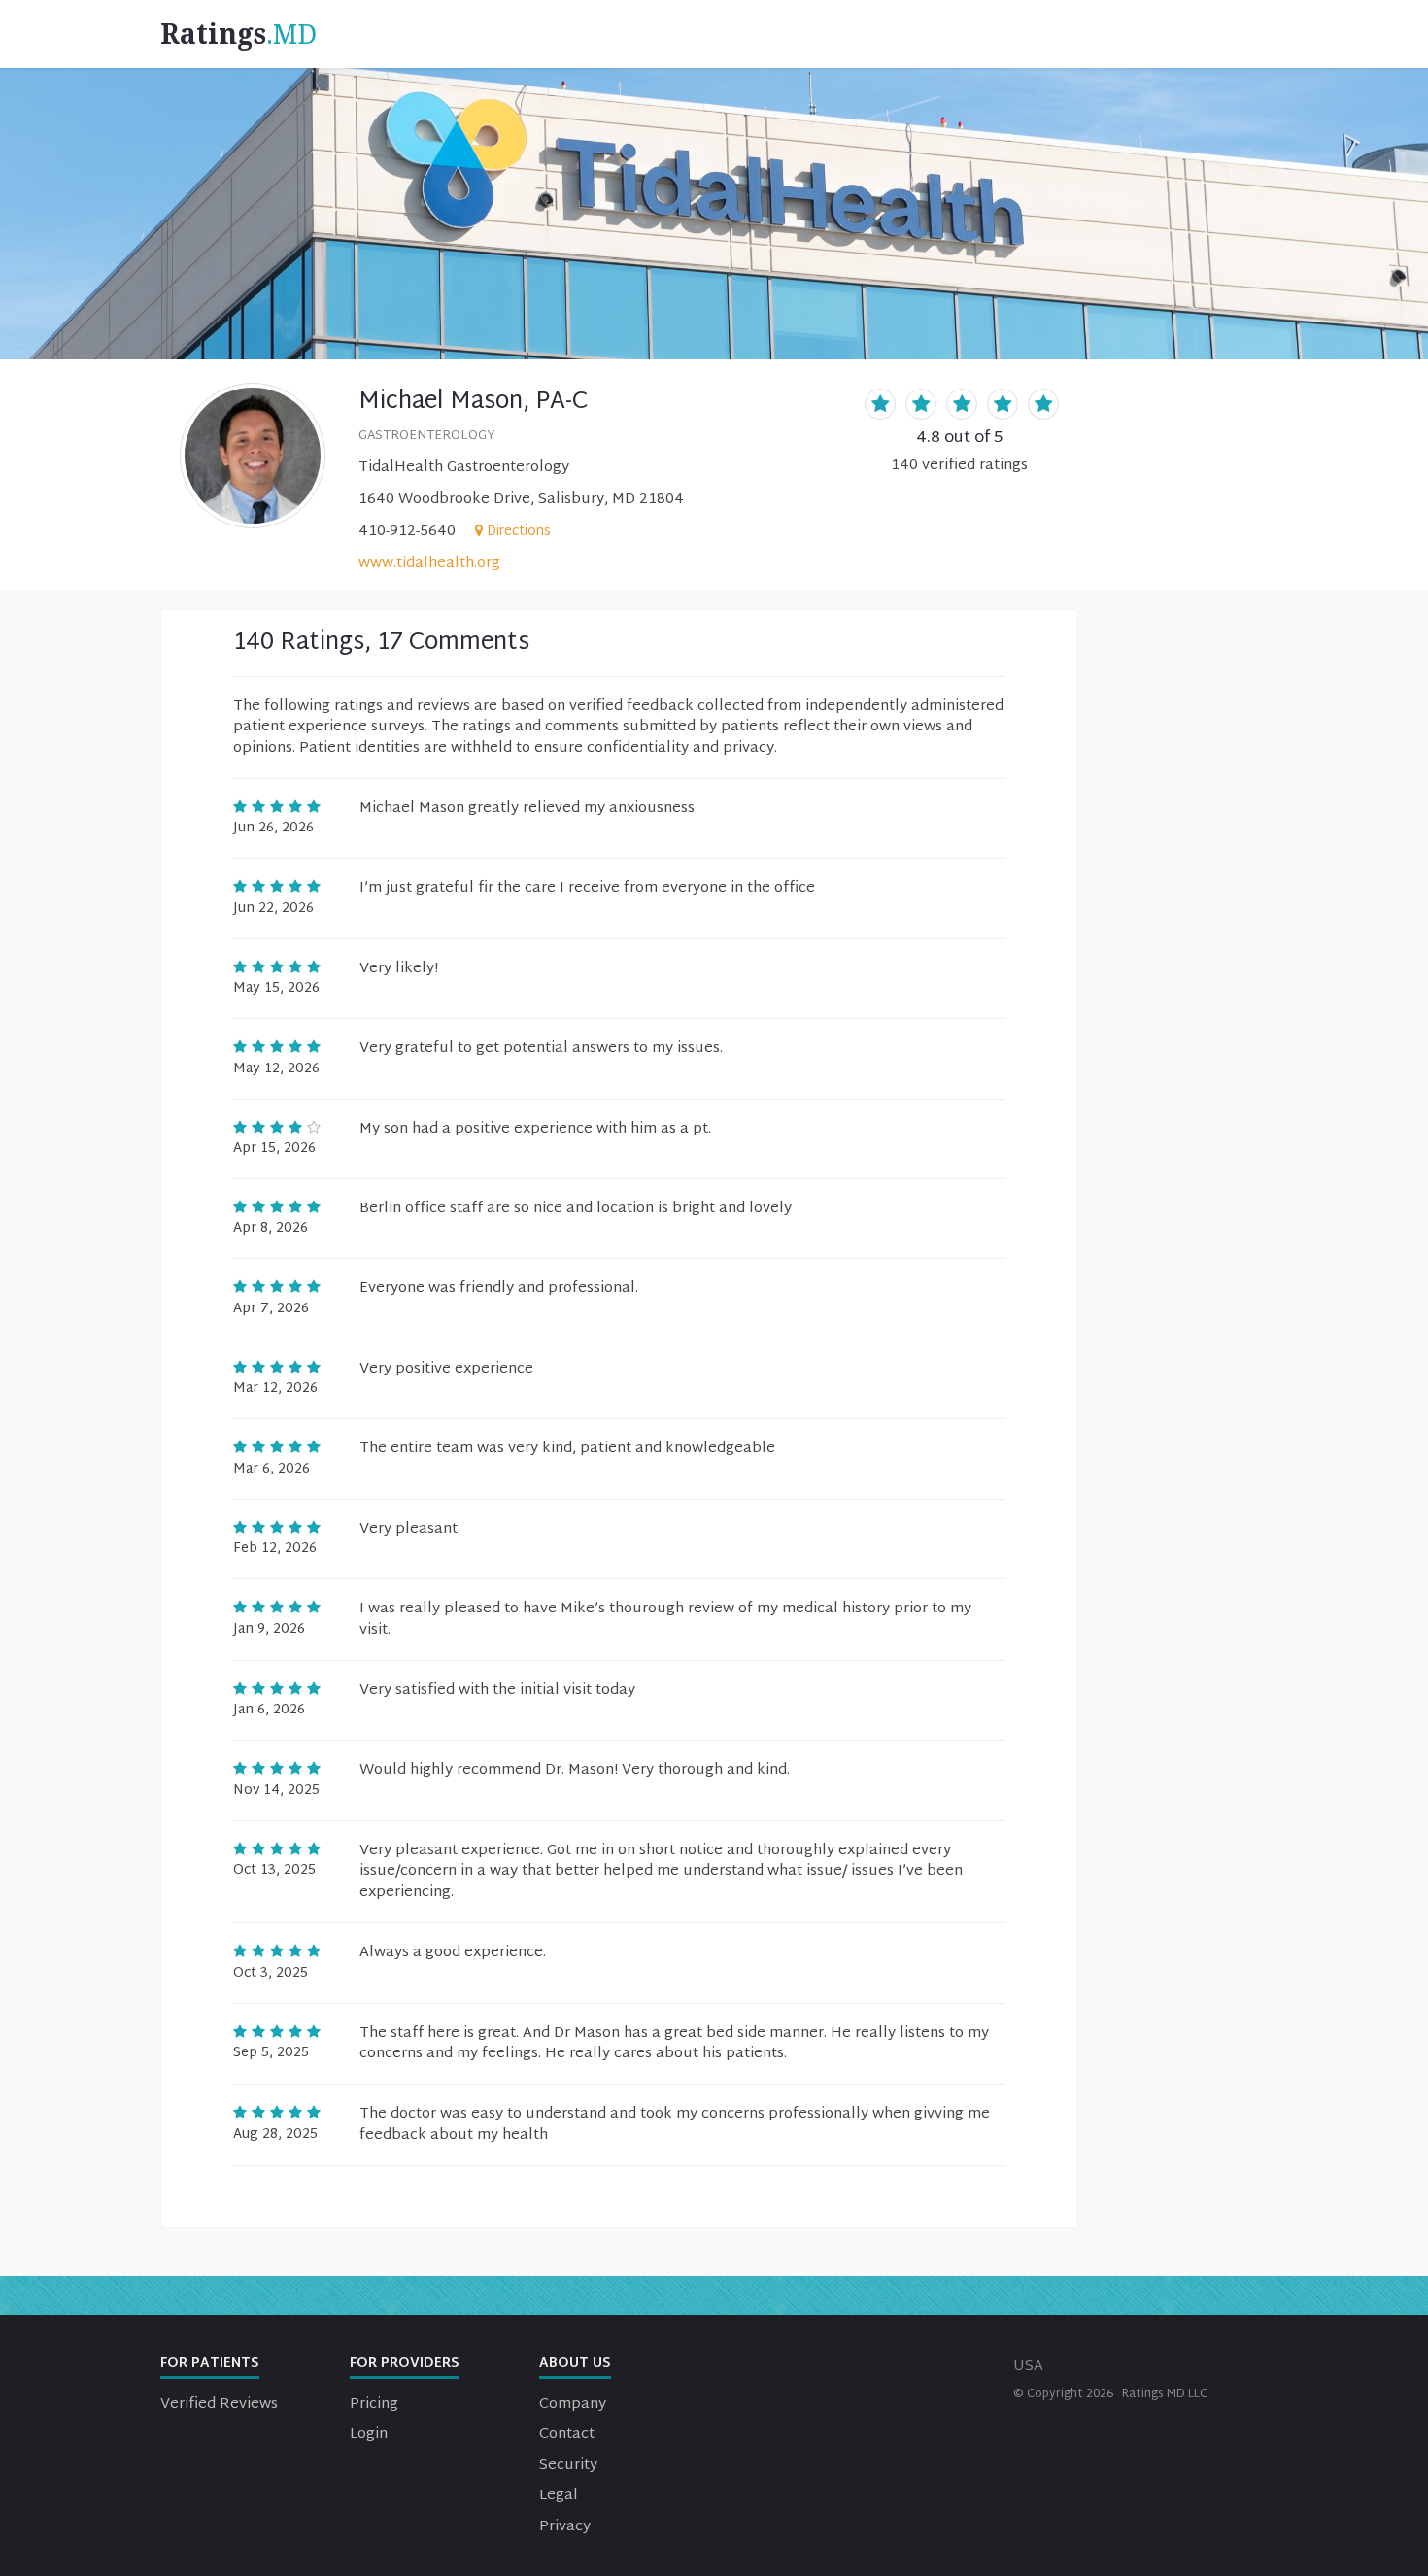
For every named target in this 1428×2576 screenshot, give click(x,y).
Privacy (565, 2527)
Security (568, 2466)
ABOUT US (575, 2364)
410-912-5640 (407, 532)
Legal (559, 2496)
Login (369, 2435)
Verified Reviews (219, 2405)
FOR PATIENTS (210, 2364)
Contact (567, 2435)
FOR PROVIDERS (405, 2364)
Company (573, 2405)
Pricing (374, 2405)
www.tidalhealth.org (429, 564)
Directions (519, 532)
